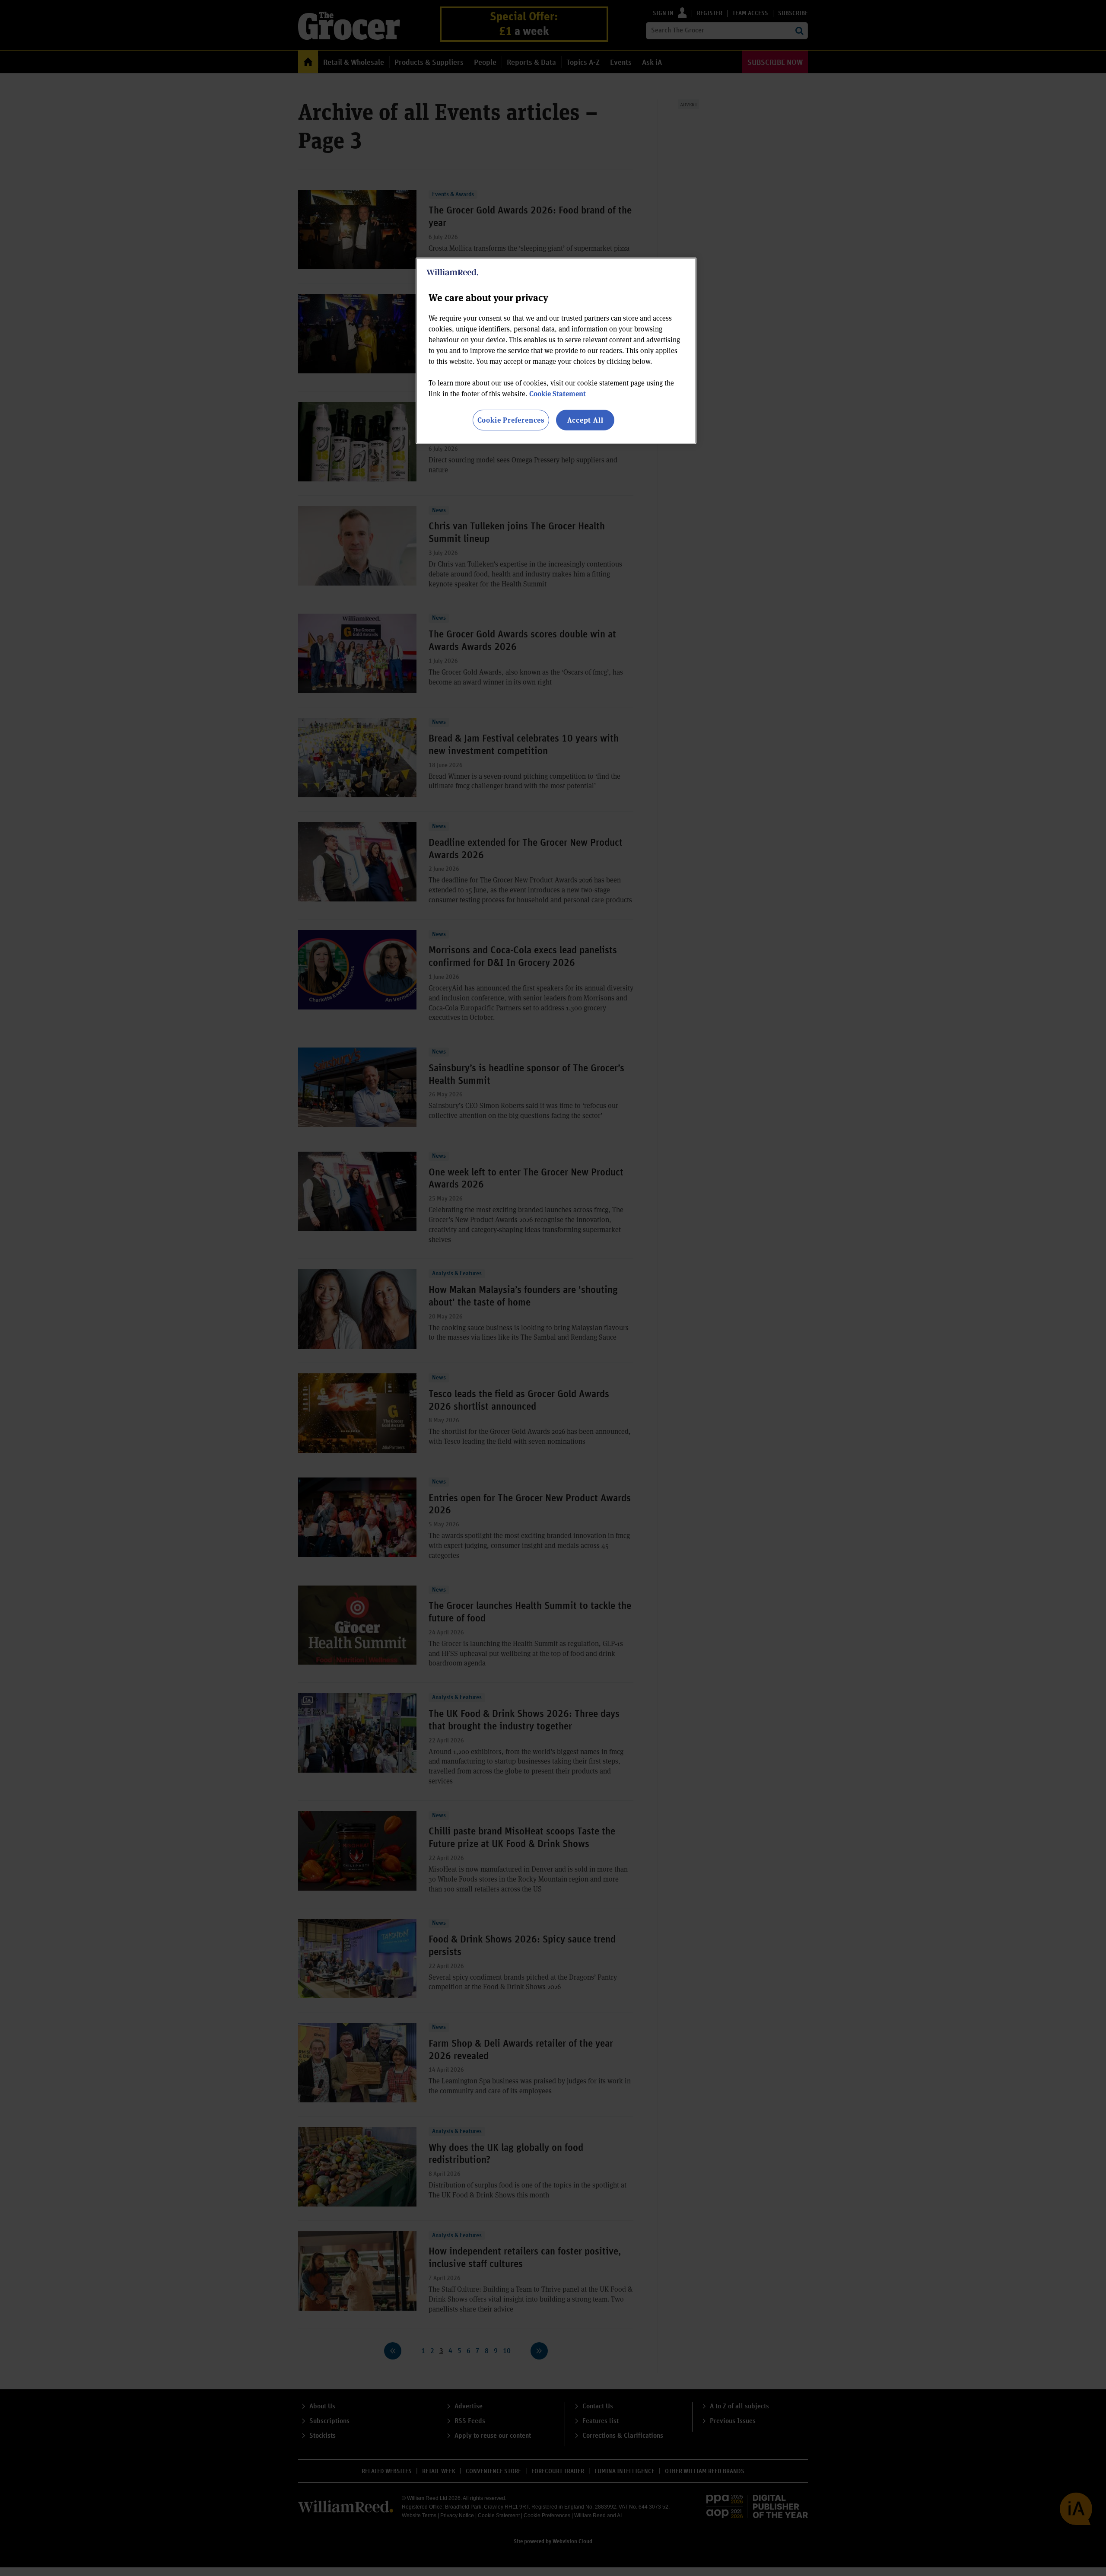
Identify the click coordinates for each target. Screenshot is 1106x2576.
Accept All (585, 420)
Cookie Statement (558, 393)
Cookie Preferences (511, 420)
